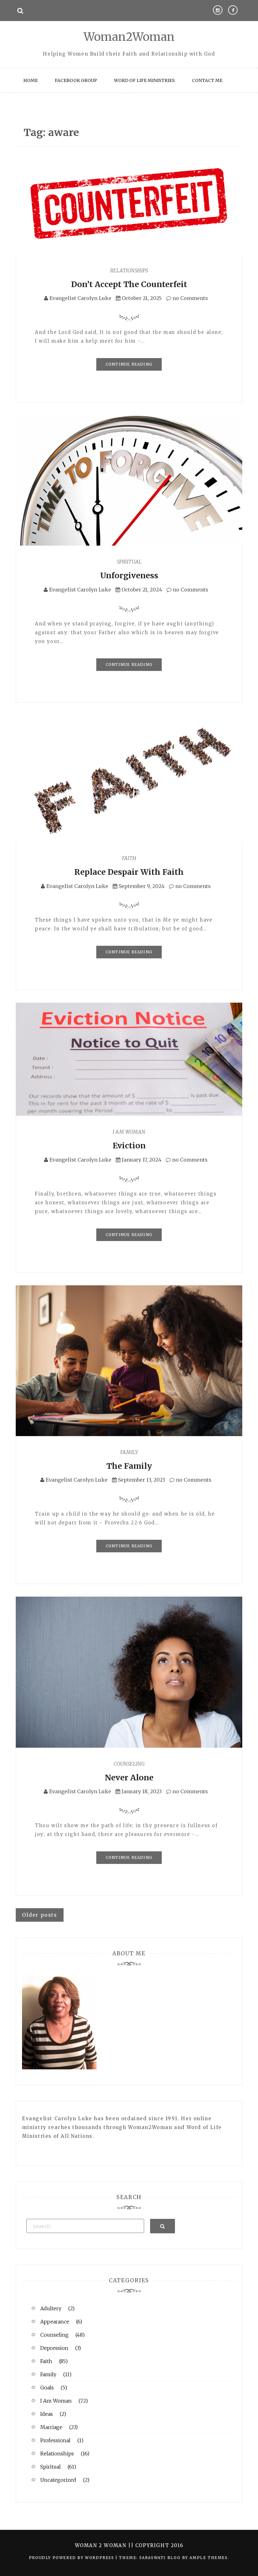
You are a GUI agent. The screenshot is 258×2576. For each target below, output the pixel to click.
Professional (55, 2440)
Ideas (47, 2414)
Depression (54, 2348)
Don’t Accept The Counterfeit (129, 284)
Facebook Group (76, 80)
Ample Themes (208, 2558)
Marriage (51, 2427)
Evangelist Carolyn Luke (80, 298)
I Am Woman (129, 1132)
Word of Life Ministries (144, 80)
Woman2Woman (129, 37)
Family (129, 1452)
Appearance (55, 2322)
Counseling (129, 1764)
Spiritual (129, 562)
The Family (129, 1466)
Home (31, 80)
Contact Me (207, 80)
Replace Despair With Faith (129, 872)
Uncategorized (58, 2480)
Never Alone (129, 1778)
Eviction (129, 1146)
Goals (47, 2388)
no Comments (190, 298)
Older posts (40, 1915)
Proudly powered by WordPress (72, 2558)
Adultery (51, 2308)
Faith (129, 858)
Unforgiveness (129, 575)
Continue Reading (129, 364)
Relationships (129, 270)
